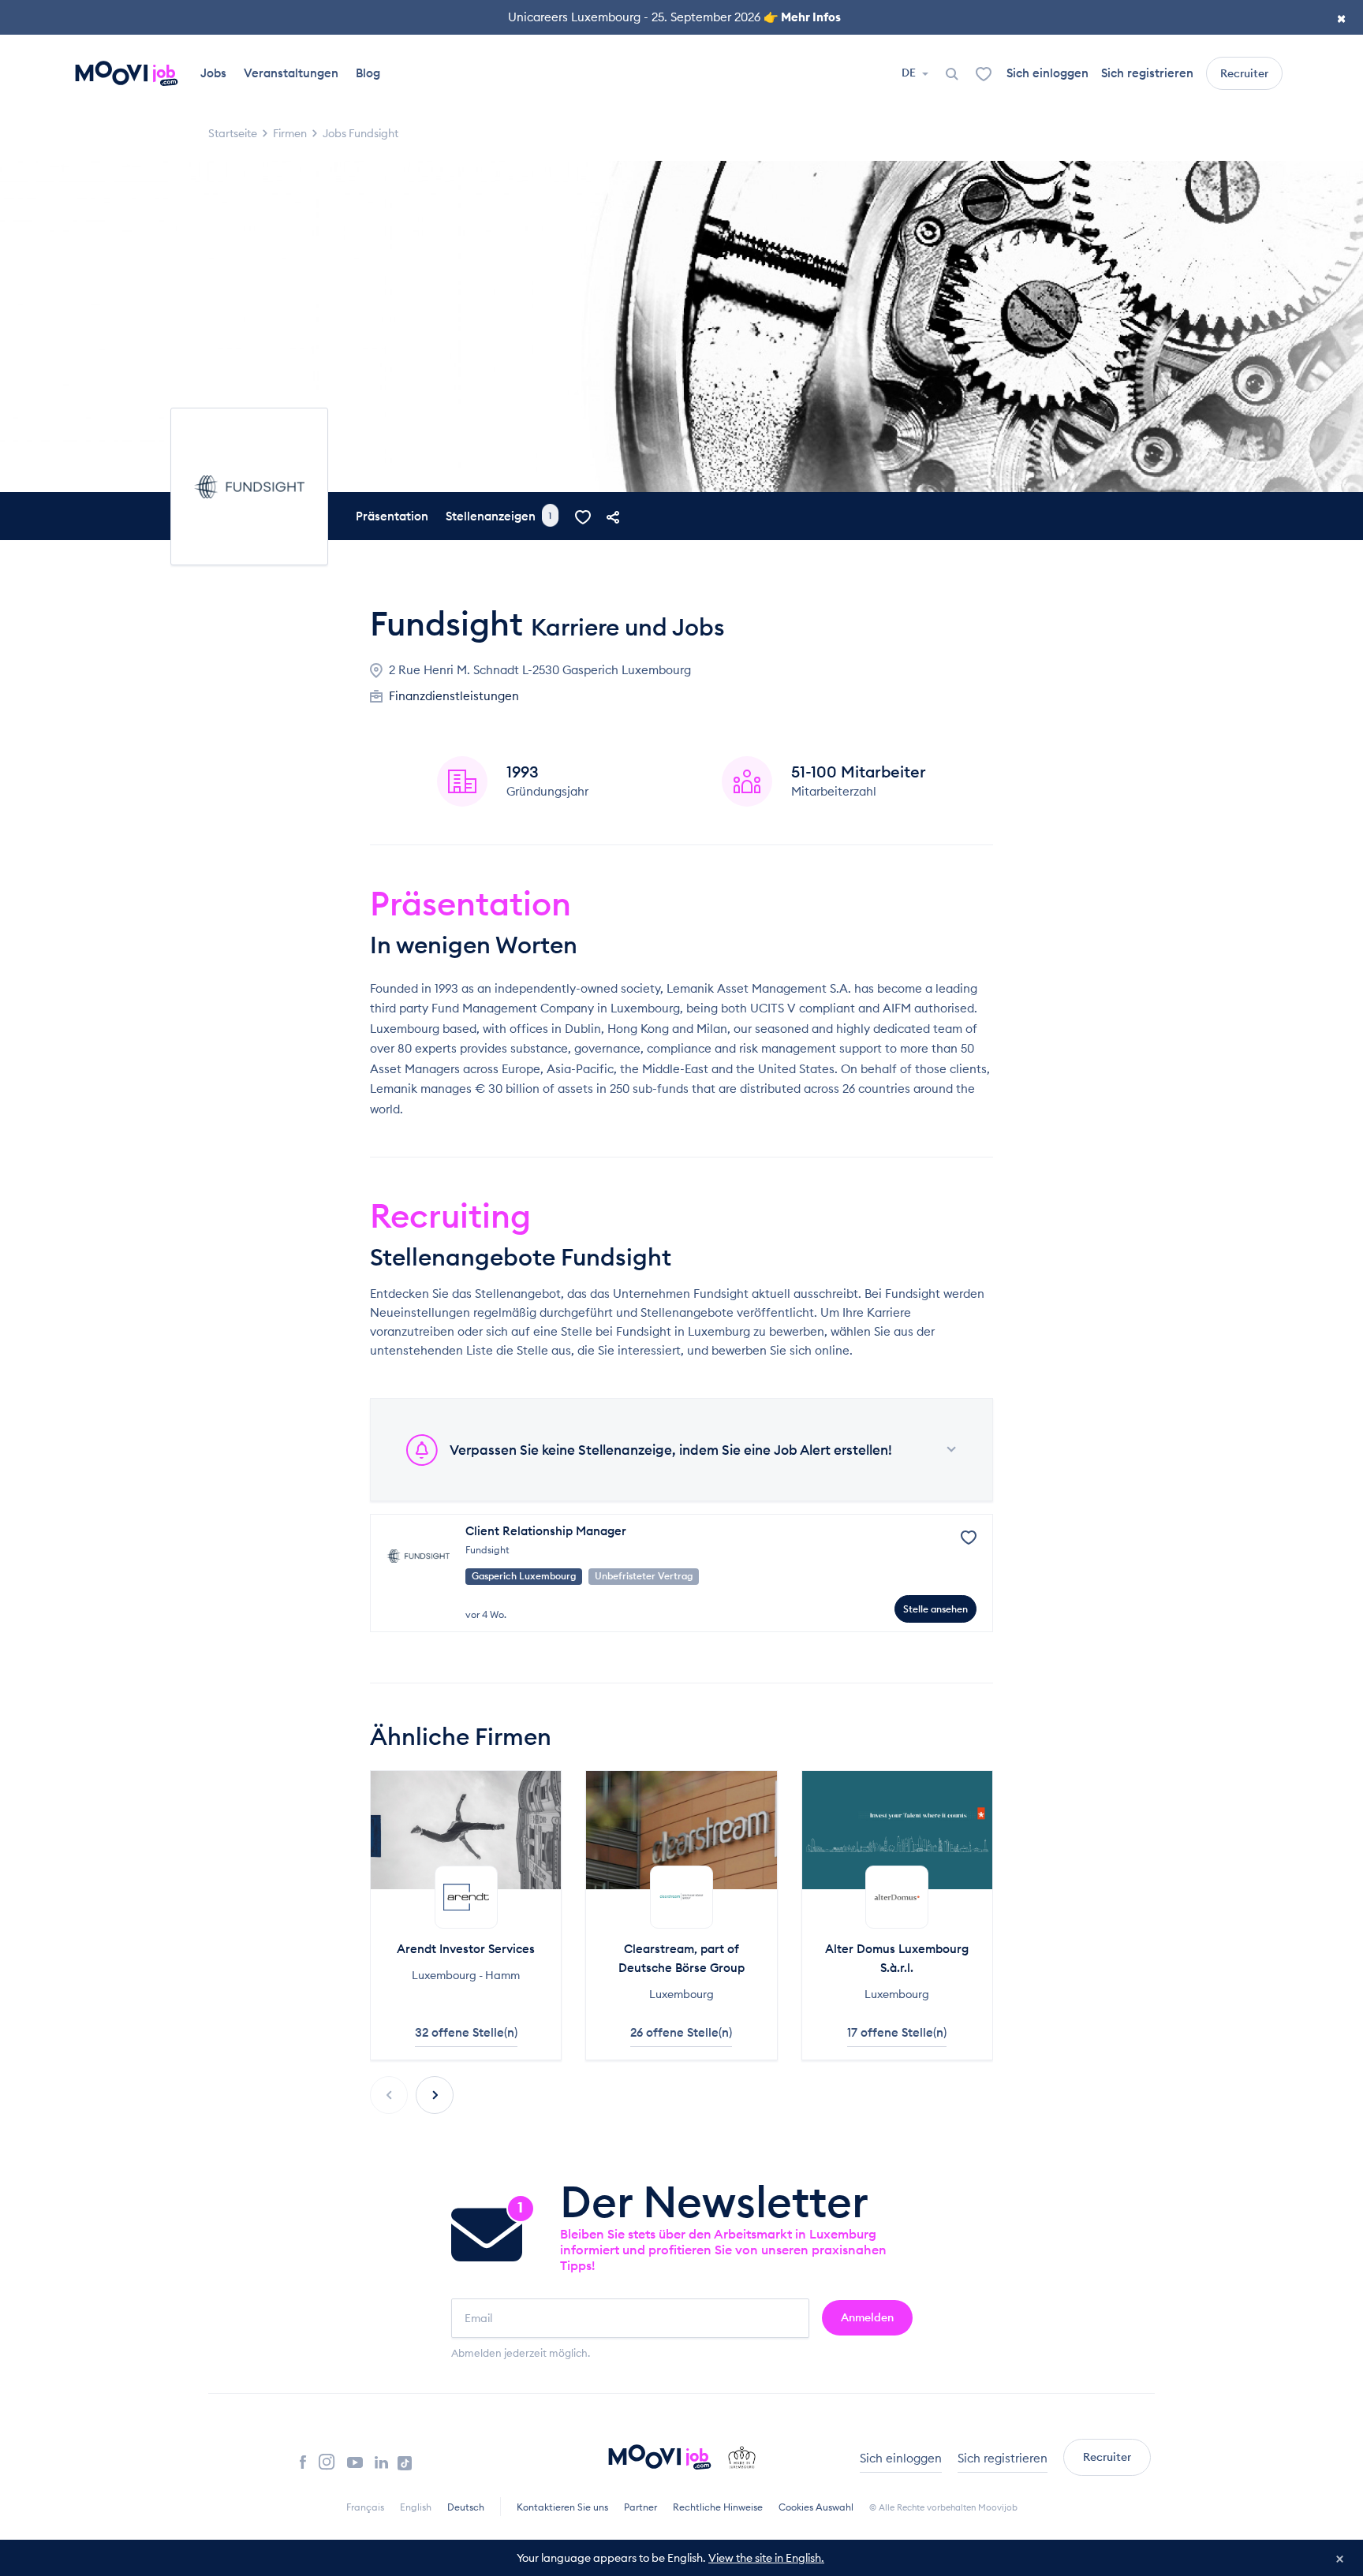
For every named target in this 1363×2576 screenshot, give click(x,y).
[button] (435, 2095)
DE (910, 73)
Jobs (213, 73)
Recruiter (1244, 73)
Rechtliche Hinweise (718, 2507)
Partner (640, 2507)
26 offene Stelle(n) (681, 2032)
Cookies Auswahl (816, 2507)
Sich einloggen (1047, 73)
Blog (368, 73)
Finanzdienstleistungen (454, 696)
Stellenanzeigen (499, 516)
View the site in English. (766, 2558)
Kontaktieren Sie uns (562, 2507)
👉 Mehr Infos (802, 17)
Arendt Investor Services (466, 1949)
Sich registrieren (1147, 73)
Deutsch (466, 2507)
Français (365, 2507)
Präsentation (392, 516)
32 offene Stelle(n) (466, 2032)
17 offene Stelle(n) (897, 2032)
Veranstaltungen (291, 73)
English (416, 2507)
